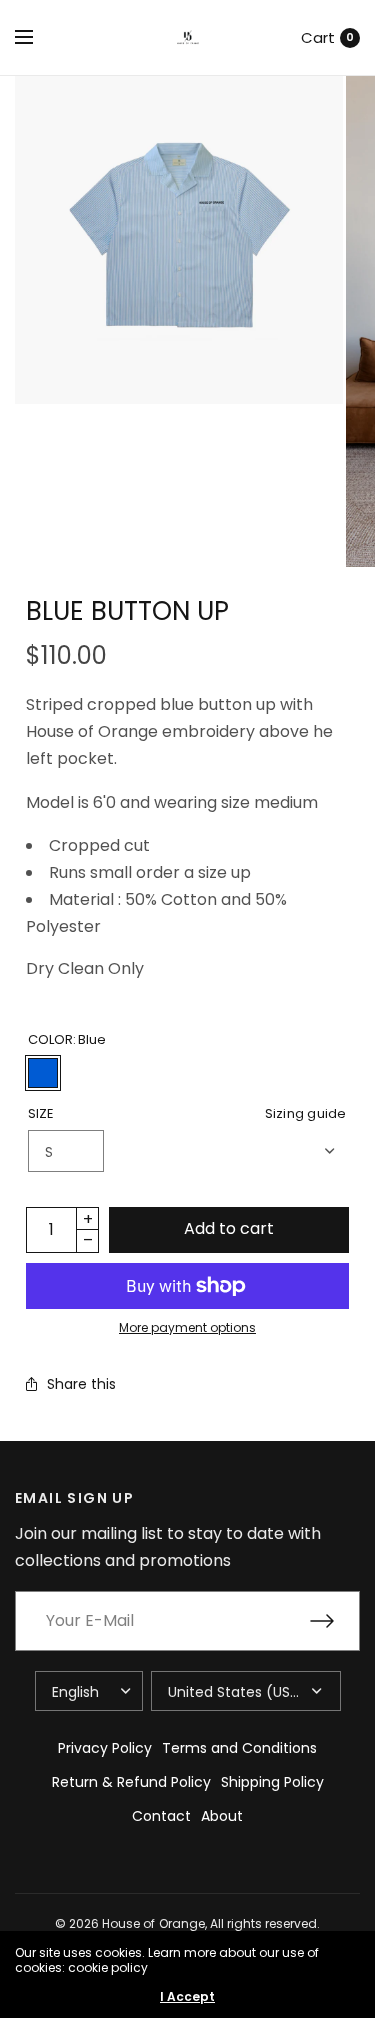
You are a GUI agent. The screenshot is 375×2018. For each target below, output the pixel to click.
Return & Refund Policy (131, 1782)
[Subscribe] (335, 1621)
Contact (161, 1816)
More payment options (187, 1327)
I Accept (187, 1997)
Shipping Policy (272, 1782)
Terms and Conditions (239, 1748)
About (222, 1816)
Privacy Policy (105, 1748)
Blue (43, 1073)
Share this (81, 1384)
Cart (318, 37)
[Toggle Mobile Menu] (37, 38)
